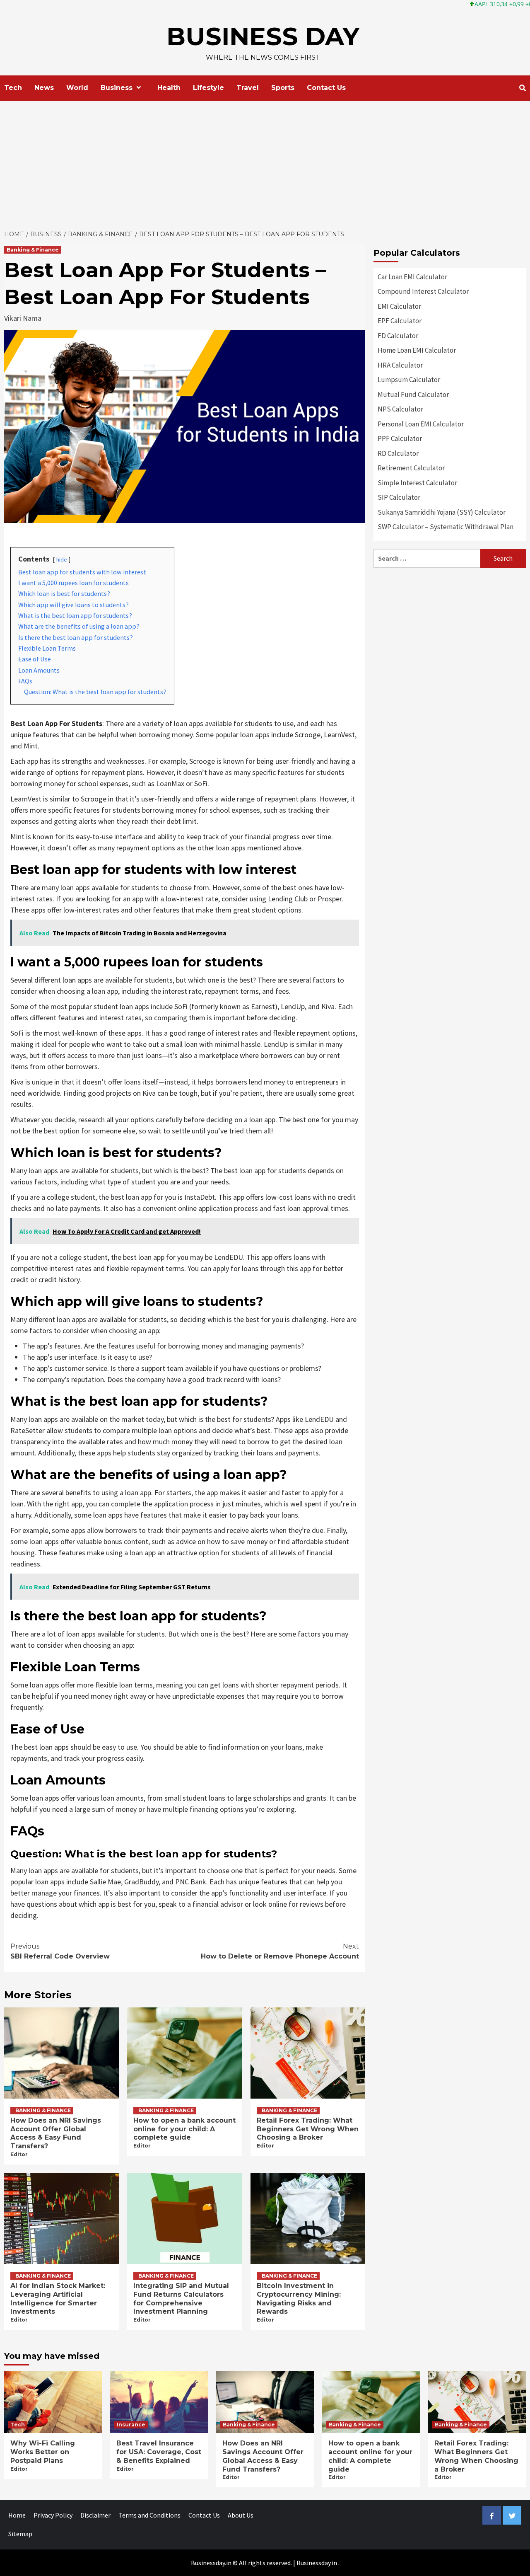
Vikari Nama (23, 318)
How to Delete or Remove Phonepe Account (280, 1951)
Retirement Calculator (411, 468)
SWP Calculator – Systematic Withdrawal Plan (446, 527)
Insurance (131, 2425)
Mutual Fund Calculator (413, 395)
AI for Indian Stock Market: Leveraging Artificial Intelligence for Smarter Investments (58, 2299)
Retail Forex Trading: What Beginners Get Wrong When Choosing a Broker (308, 2129)
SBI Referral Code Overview (60, 1951)
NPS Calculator (400, 409)
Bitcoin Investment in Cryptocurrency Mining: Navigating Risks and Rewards (299, 2299)
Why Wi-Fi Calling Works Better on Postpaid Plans (43, 2452)
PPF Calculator (400, 438)
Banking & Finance (33, 250)
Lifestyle (208, 88)
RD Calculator (398, 453)
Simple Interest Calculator (417, 483)
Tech (13, 88)
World (77, 88)
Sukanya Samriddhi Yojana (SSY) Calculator (442, 512)
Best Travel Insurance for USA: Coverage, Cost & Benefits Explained (159, 2452)
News (44, 88)
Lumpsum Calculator (409, 380)
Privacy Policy (53, 2515)
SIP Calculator (399, 497)
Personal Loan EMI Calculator (421, 424)
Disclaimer (95, 2515)
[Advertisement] (265, 163)
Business (117, 88)
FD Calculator (398, 336)
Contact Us (326, 88)
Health (169, 88)
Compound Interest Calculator (423, 291)
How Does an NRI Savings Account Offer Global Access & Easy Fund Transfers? (56, 2133)
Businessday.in (317, 2563)
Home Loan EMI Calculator (417, 350)
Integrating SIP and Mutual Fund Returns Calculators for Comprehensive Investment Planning (181, 2299)
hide (62, 559)
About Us (241, 2515)
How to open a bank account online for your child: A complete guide (184, 2129)
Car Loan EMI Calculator (412, 277)
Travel (248, 88)
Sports (283, 88)
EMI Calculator (399, 306)
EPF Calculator (400, 321)
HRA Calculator (400, 365)
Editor (19, 2154)
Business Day (263, 36)
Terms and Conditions (149, 2515)
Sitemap (20, 2534)
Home (17, 2515)
